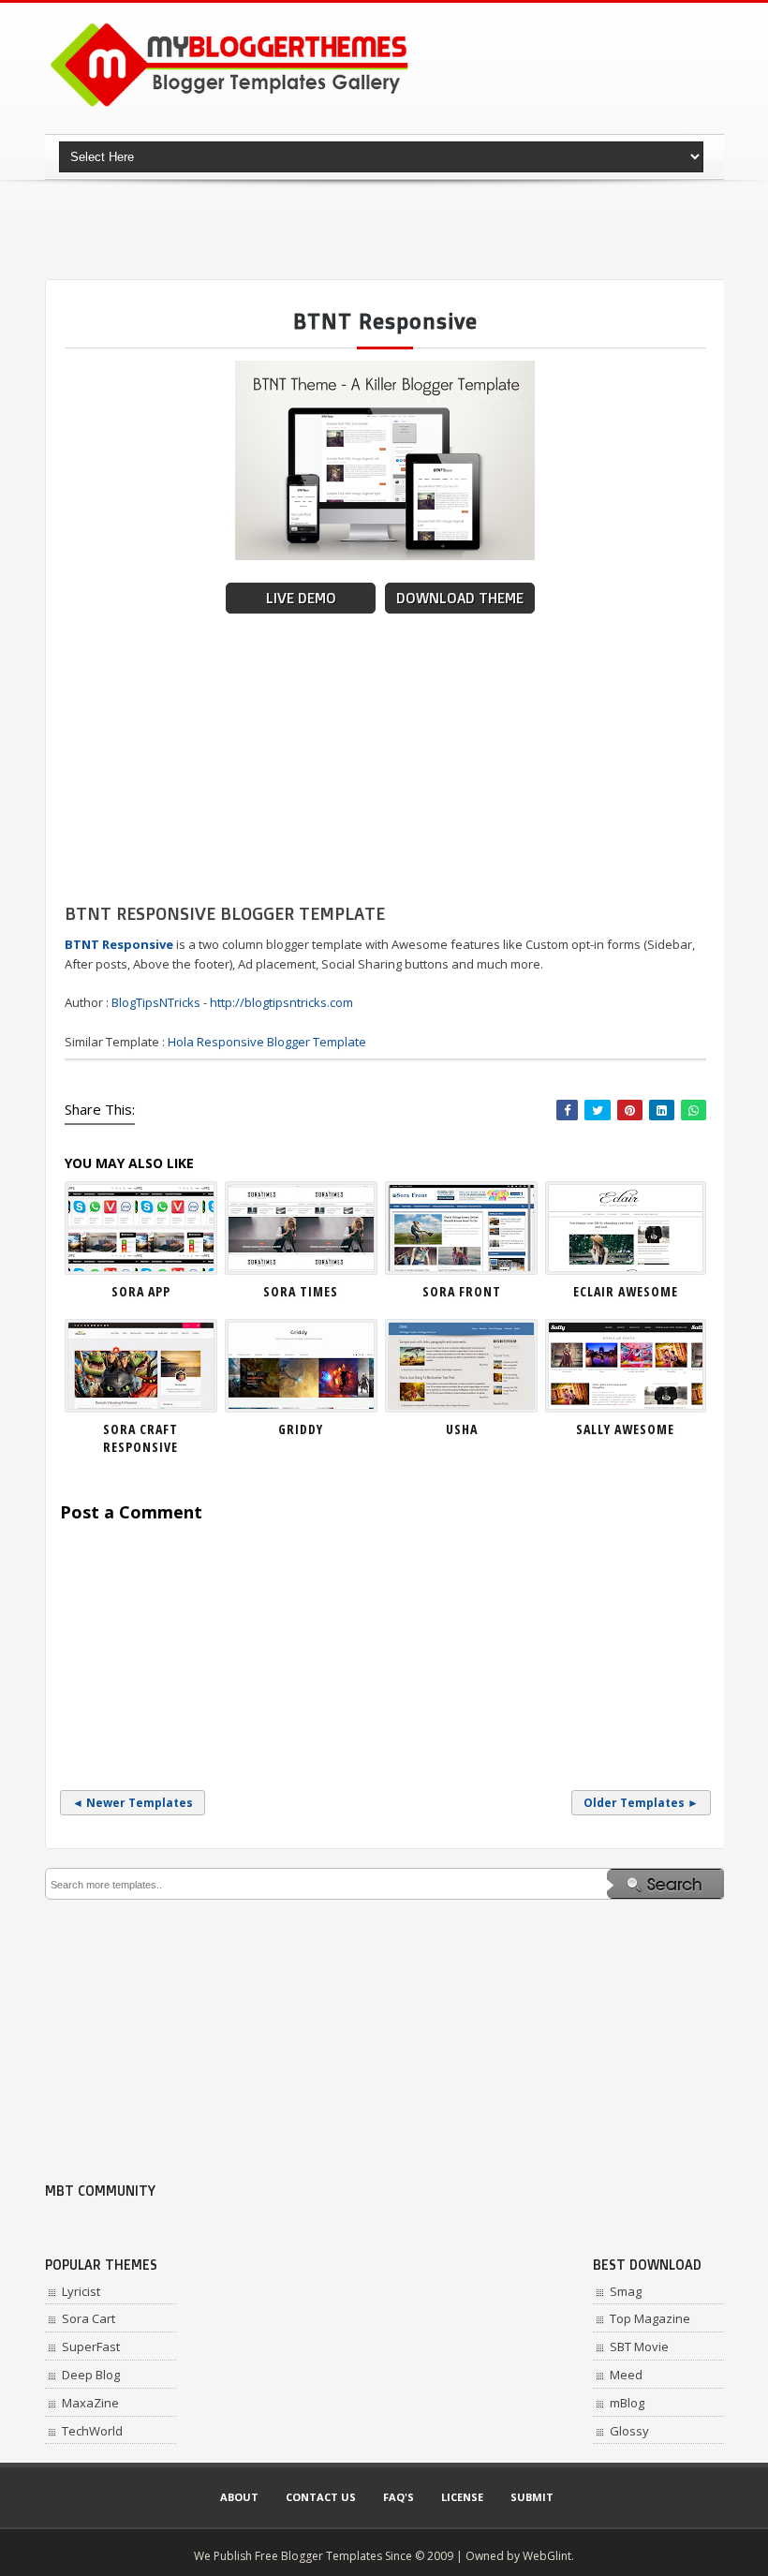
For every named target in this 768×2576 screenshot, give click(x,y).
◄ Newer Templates (133, 1803)
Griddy (301, 1429)
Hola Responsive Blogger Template (267, 1042)
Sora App (141, 1291)
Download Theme (460, 598)
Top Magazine (650, 2318)
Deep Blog (91, 2375)
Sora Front (462, 1291)
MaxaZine (90, 2403)
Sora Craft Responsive (140, 1438)
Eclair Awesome (626, 1291)
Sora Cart (89, 2318)
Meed (626, 2375)
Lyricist (81, 2291)
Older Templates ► (641, 1803)
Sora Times (301, 1291)
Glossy (629, 2431)
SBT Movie (639, 2347)
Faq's (399, 2497)
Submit (532, 2497)
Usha (462, 1429)
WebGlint (547, 2556)
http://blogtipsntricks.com (281, 1002)
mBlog (627, 2403)
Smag (626, 2291)
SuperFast (91, 2347)
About (239, 2497)
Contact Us (321, 2497)
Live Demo (301, 598)
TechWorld (92, 2431)
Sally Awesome (625, 1429)
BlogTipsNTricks (156, 1002)
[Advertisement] (386, 229)
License (462, 2497)
